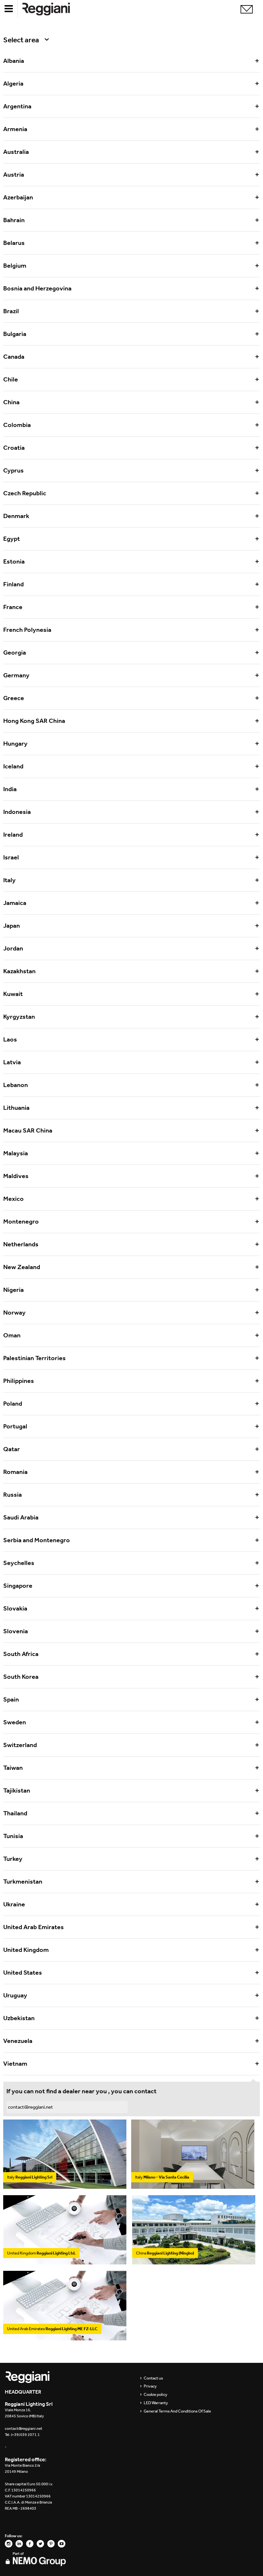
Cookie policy (156, 2395)
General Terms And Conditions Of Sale (177, 2411)
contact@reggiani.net (30, 2107)
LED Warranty (156, 2403)
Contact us (153, 2378)
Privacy (150, 2386)
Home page (51, 9)
